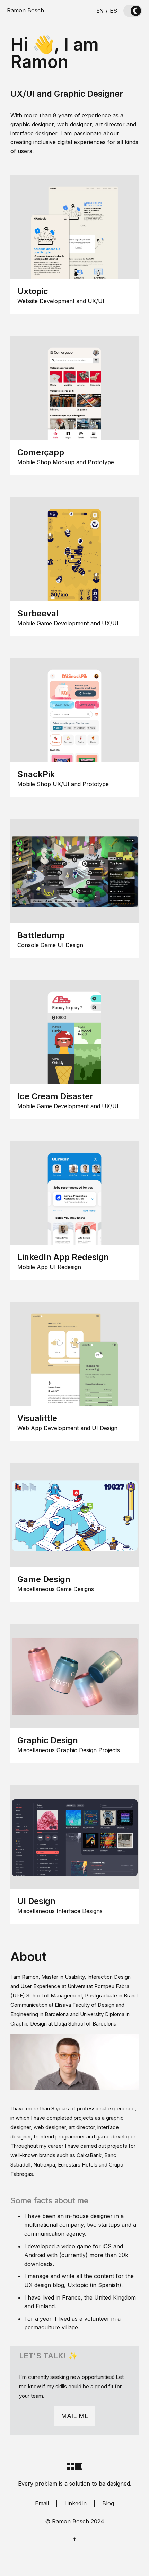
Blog (108, 2503)
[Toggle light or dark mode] (133, 11)
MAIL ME (75, 2416)
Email (42, 2503)
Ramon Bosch (25, 10)
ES (113, 11)
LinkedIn (76, 2503)
